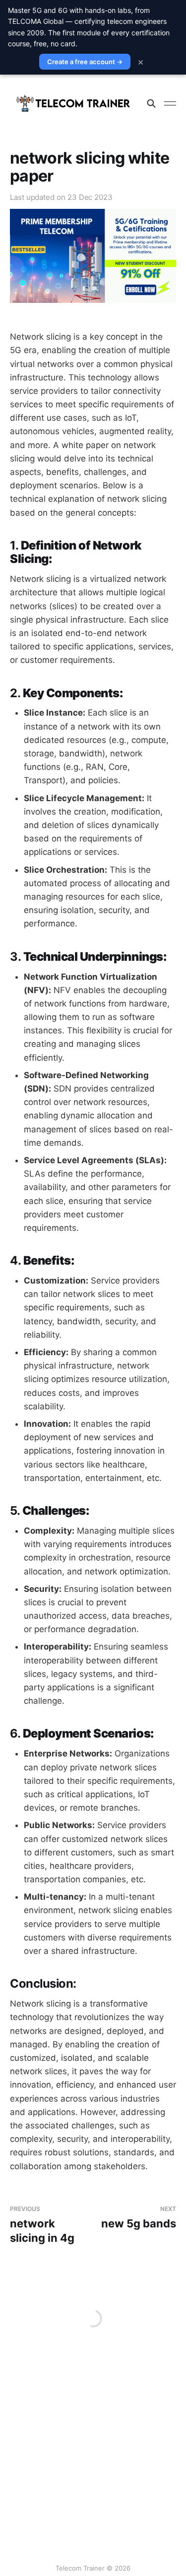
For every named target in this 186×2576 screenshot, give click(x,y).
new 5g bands (139, 2218)
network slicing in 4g (42, 2225)
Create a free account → (85, 62)
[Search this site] (151, 103)
